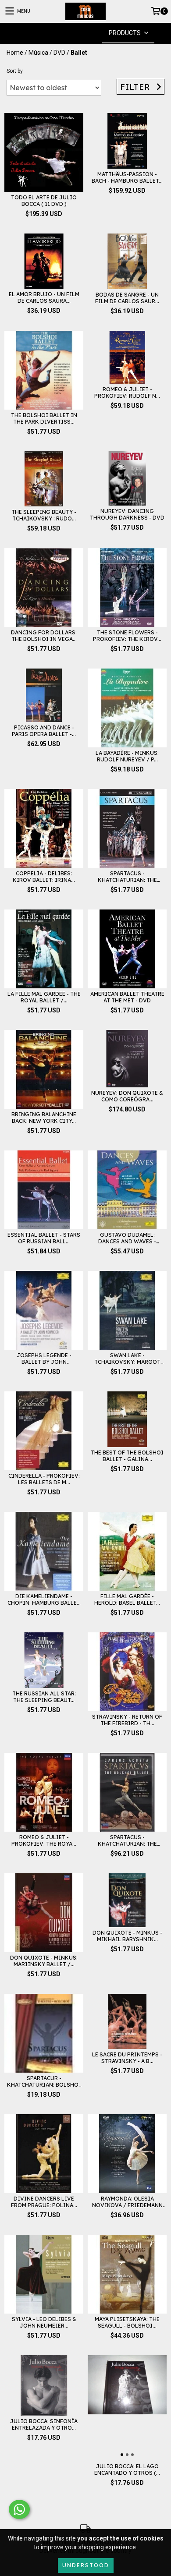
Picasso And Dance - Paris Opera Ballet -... (44, 731)
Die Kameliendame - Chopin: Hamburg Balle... (44, 1599)
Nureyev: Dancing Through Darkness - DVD (127, 514)
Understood (86, 2565)
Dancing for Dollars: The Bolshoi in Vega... (44, 636)
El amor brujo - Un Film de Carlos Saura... (44, 297)
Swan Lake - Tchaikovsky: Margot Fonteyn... (127, 1359)
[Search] (72, 33)
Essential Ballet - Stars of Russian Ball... (44, 1238)
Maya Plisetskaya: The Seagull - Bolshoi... (127, 2322)
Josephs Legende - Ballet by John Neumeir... (44, 1359)
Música (38, 53)
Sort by (15, 71)
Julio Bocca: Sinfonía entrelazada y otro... (44, 2424)
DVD (59, 53)
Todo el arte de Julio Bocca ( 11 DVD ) (44, 201)
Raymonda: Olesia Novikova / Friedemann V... (127, 2202)
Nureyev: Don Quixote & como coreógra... (127, 1096)
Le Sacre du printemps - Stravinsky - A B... (127, 2058)
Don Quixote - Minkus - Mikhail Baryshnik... (127, 1936)
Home (15, 53)
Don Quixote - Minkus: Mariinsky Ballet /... (44, 1961)
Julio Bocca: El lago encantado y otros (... (127, 2470)
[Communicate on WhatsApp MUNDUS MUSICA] (19, 2509)
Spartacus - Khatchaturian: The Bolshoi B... (127, 877)
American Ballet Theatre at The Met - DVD (127, 997)
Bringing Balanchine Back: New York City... (44, 1118)
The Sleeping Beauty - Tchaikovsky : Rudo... (44, 515)
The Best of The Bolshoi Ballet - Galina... (127, 1456)
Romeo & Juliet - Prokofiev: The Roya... (44, 1840)
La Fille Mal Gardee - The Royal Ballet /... (44, 997)
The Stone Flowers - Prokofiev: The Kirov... (127, 636)
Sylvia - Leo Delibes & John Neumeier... (44, 2322)
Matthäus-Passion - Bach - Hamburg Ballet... (127, 177)
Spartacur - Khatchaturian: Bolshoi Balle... (44, 2081)
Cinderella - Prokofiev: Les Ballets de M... (44, 1479)
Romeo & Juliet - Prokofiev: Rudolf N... (127, 393)
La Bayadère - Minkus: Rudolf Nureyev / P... (127, 756)
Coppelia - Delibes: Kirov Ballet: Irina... (44, 877)
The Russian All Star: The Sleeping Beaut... (44, 1697)
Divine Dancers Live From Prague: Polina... (44, 2202)
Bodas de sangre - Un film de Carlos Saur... (127, 298)
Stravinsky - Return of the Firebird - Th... (127, 1720)
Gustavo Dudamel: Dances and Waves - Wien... (127, 1238)
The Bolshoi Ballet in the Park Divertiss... (44, 418)
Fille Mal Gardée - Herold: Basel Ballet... (127, 1599)
